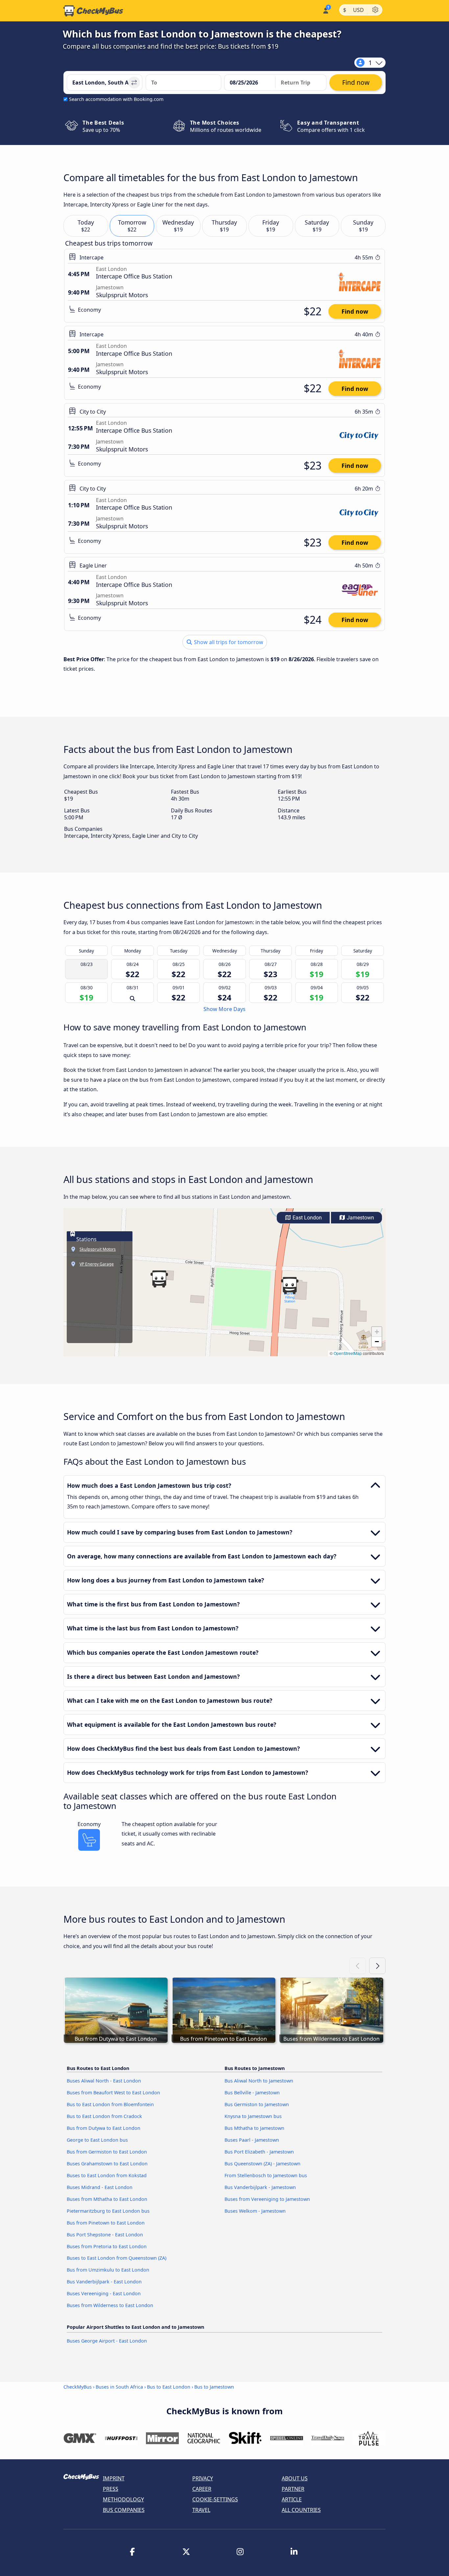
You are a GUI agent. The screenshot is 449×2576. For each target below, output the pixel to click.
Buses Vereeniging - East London (104, 2293)
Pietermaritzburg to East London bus (108, 2211)
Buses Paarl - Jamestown (252, 2140)
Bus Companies (124, 2510)
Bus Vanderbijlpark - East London (104, 2282)
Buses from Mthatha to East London (107, 2199)
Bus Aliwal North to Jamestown (259, 2081)
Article (292, 2499)
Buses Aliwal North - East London (104, 2081)
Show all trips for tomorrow (228, 642)
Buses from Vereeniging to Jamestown (267, 2199)
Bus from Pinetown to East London (106, 2223)
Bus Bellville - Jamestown (252, 2093)
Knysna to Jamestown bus (253, 2116)
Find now (355, 311)
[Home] (93, 11)
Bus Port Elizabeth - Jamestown (259, 2152)
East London (307, 1218)
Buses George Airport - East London (107, 2341)
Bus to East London (169, 2387)
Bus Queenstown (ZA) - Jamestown (262, 2164)
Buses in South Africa (119, 2387)
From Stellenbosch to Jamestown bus (266, 2175)
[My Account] (325, 10)
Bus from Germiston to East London (107, 2152)
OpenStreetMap (348, 1353)
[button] (290, 1286)
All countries (301, 2510)
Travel (201, 2510)
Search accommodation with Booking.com (116, 99)
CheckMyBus (78, 2387)
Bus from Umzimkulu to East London (108, 2270)
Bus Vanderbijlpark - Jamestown (260, 2187)
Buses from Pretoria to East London (107, 2246)
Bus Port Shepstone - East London (105, 2235)
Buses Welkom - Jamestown (255, 2211)
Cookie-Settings (215, 2499)
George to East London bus (97, 2140)
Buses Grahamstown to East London (107, 2164)
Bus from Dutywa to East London (104, 2128)
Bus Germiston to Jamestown (257, 2104)
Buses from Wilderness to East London (110, 2305)
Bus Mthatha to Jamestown (254, 2128)
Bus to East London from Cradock (104, 2116)
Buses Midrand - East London (100, 2187)
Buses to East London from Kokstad (107, 2175)
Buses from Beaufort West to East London (113, 2093)
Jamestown (360, 1218)
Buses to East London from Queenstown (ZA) (117, 2258)
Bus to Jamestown (214, 2387)
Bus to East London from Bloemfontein (110, 2104)
